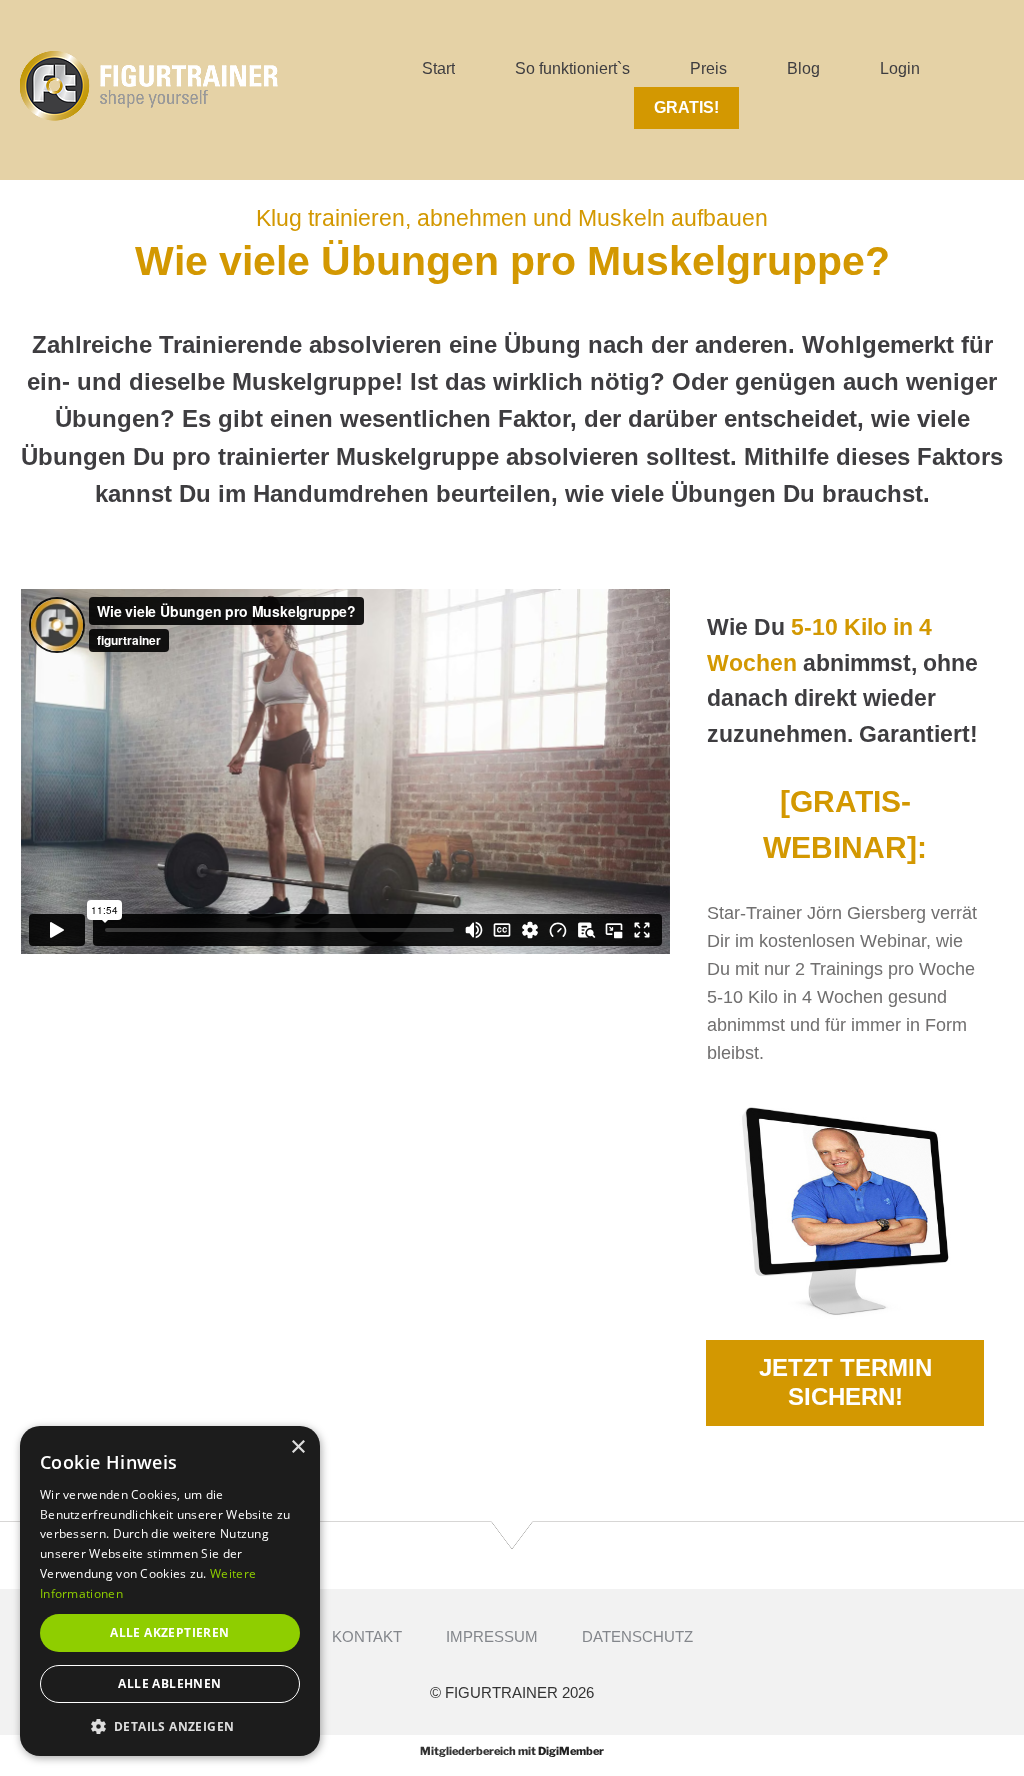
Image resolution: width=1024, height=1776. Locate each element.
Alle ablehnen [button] (169, 1683)
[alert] (170, 1591)
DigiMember (571, 1751)
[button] (170, 1726)
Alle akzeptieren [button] (169, 1632)
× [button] (297, 1447)
